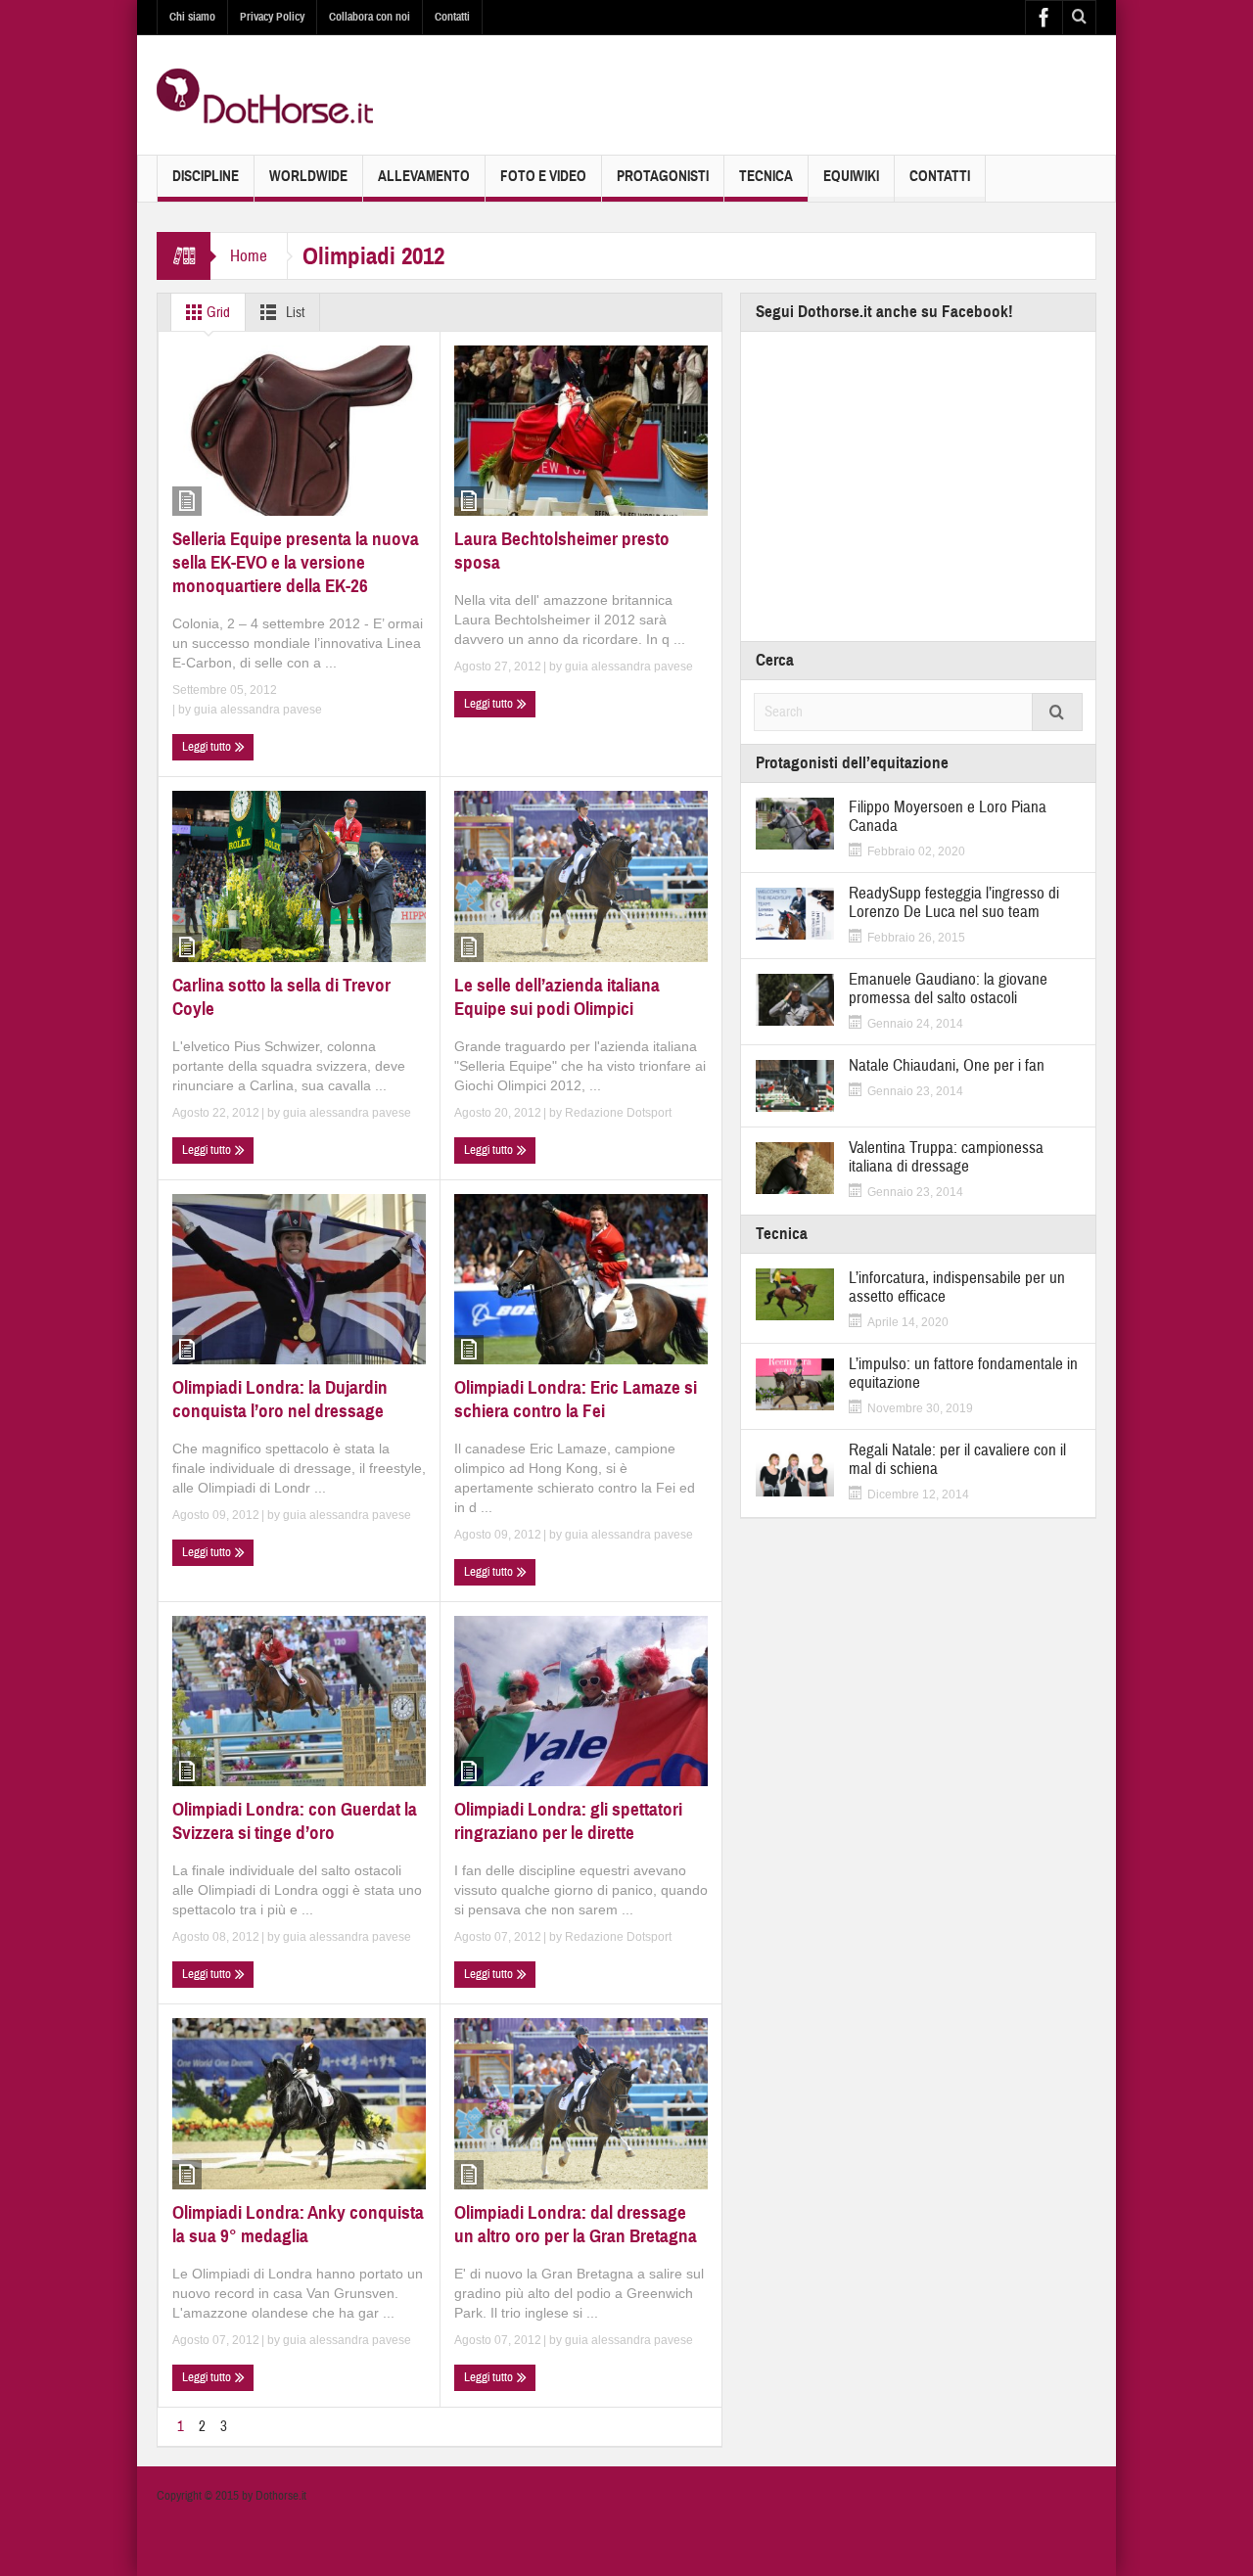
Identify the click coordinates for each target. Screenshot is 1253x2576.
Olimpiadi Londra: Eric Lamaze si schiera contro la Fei (576, 1399)
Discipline (206, 176)
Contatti (452, 17)
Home (249, 256)
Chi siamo (192, 17)
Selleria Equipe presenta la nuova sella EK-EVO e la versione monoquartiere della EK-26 (296, 562)
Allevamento (424, 176)
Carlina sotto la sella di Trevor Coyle (281, 997)
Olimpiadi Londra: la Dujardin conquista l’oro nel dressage (280, 1399)
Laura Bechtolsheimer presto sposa (562, 551)
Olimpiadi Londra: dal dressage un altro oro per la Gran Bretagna (576, 2224)
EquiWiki (851, 176)
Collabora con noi (370, 17)
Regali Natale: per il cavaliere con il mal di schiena (957, 1459)
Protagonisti (663, 176)
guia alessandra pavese (258, 710)
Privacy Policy (272, 17)
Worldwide (308, 176)
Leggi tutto (208, 747)
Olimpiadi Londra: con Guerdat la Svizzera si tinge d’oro (295, 1821)
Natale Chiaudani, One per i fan (947, 1065)
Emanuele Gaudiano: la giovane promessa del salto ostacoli (948, 989)
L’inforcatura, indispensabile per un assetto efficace (957, 1287)
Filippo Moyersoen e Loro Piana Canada (948, 816)
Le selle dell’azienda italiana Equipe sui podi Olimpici (557, 997)
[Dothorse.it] (265, 95)
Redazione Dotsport (618, 1113)
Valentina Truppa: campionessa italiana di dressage (946, 1157)
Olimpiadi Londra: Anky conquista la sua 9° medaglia (298, 2224)
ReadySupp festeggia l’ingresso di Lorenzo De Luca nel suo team (954, 902)
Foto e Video (543, 176)
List (294, 313)
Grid (217, 313)
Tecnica (766, 176)
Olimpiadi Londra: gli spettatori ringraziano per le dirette (568, 1821)
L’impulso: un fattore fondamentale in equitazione (963, 1373)
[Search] (1057, 712)
